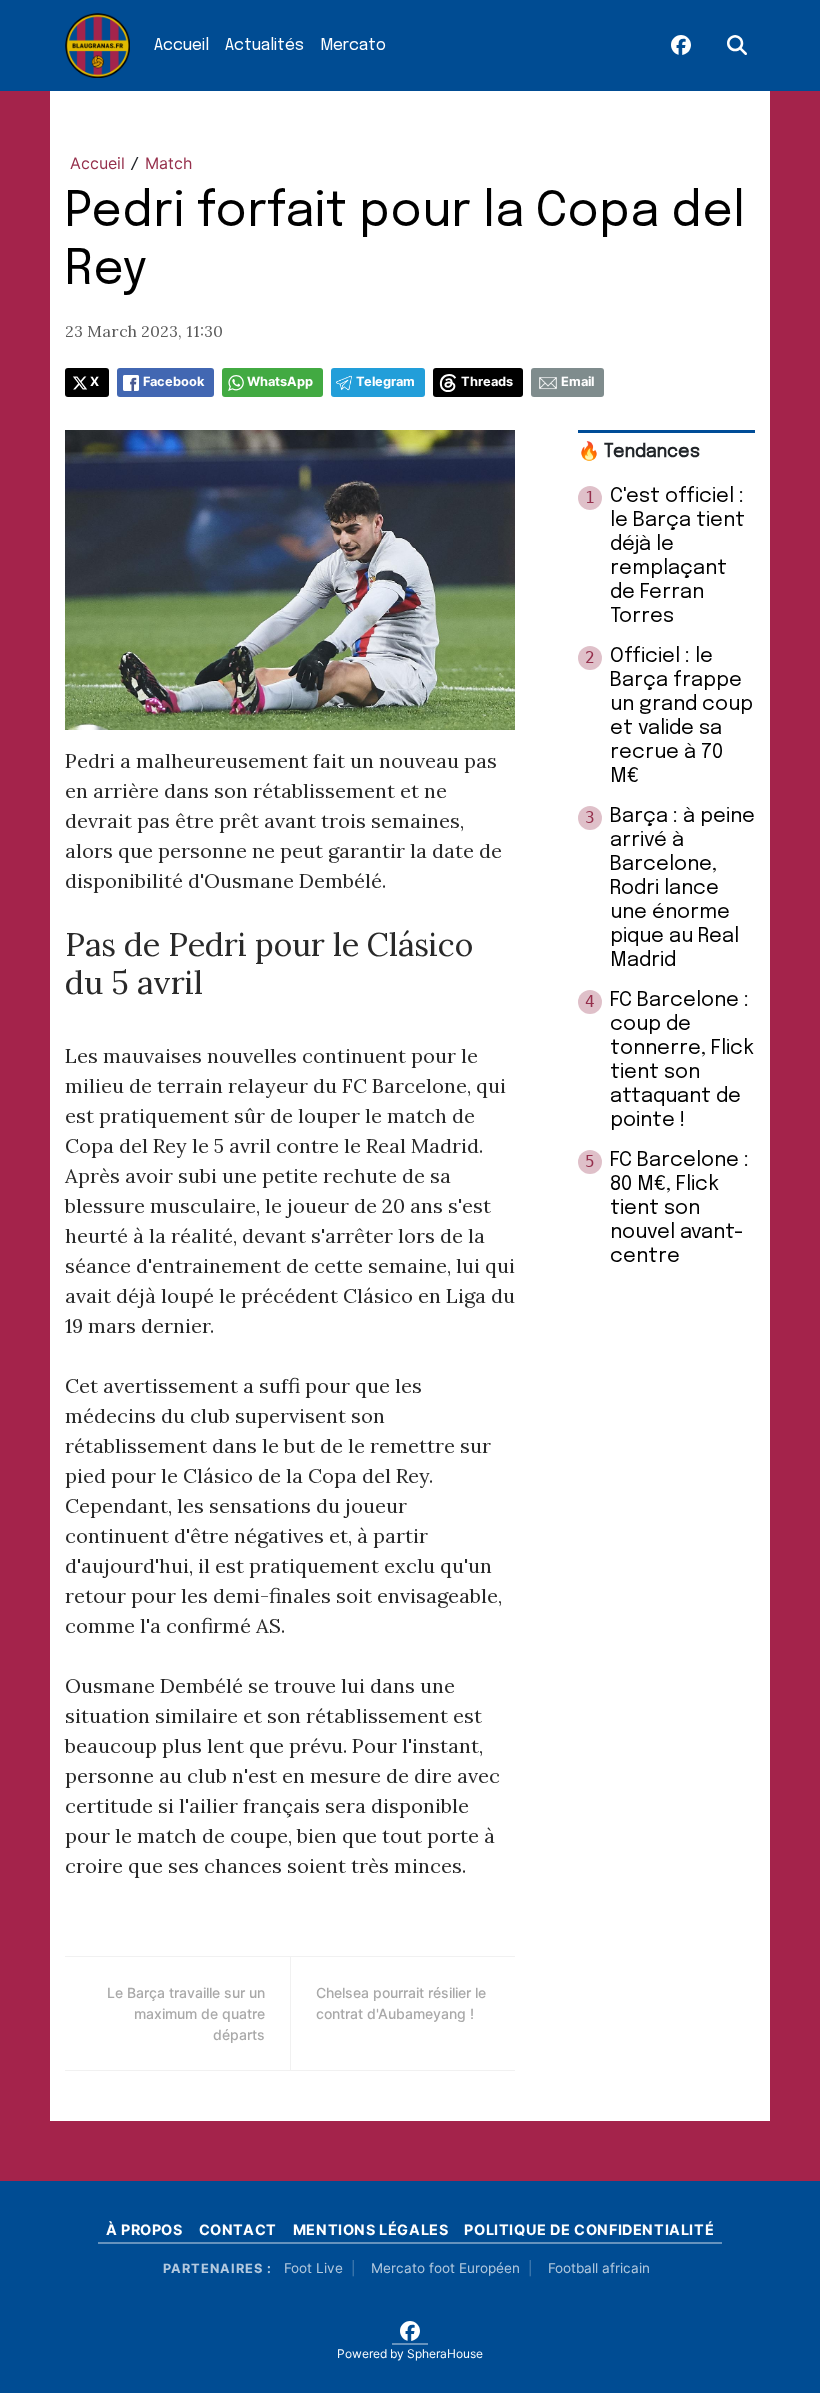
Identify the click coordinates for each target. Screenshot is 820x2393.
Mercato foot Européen (445, 2268)
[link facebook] (681, 46)
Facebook (173, 381)
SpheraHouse (445, 2353)
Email (577, 381)
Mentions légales (371, 2229)
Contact (238, 2229)
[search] (737, 46)
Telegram (385, 381)
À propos (144, 2229)
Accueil (181, 45)
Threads (487, 381)
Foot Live (313, 2268)
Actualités (264, 45)
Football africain (599, 2268)
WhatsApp (280, 381)
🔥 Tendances (639, 452)
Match (168, 163)
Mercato (353, 45)
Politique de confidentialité (589, 2229)
